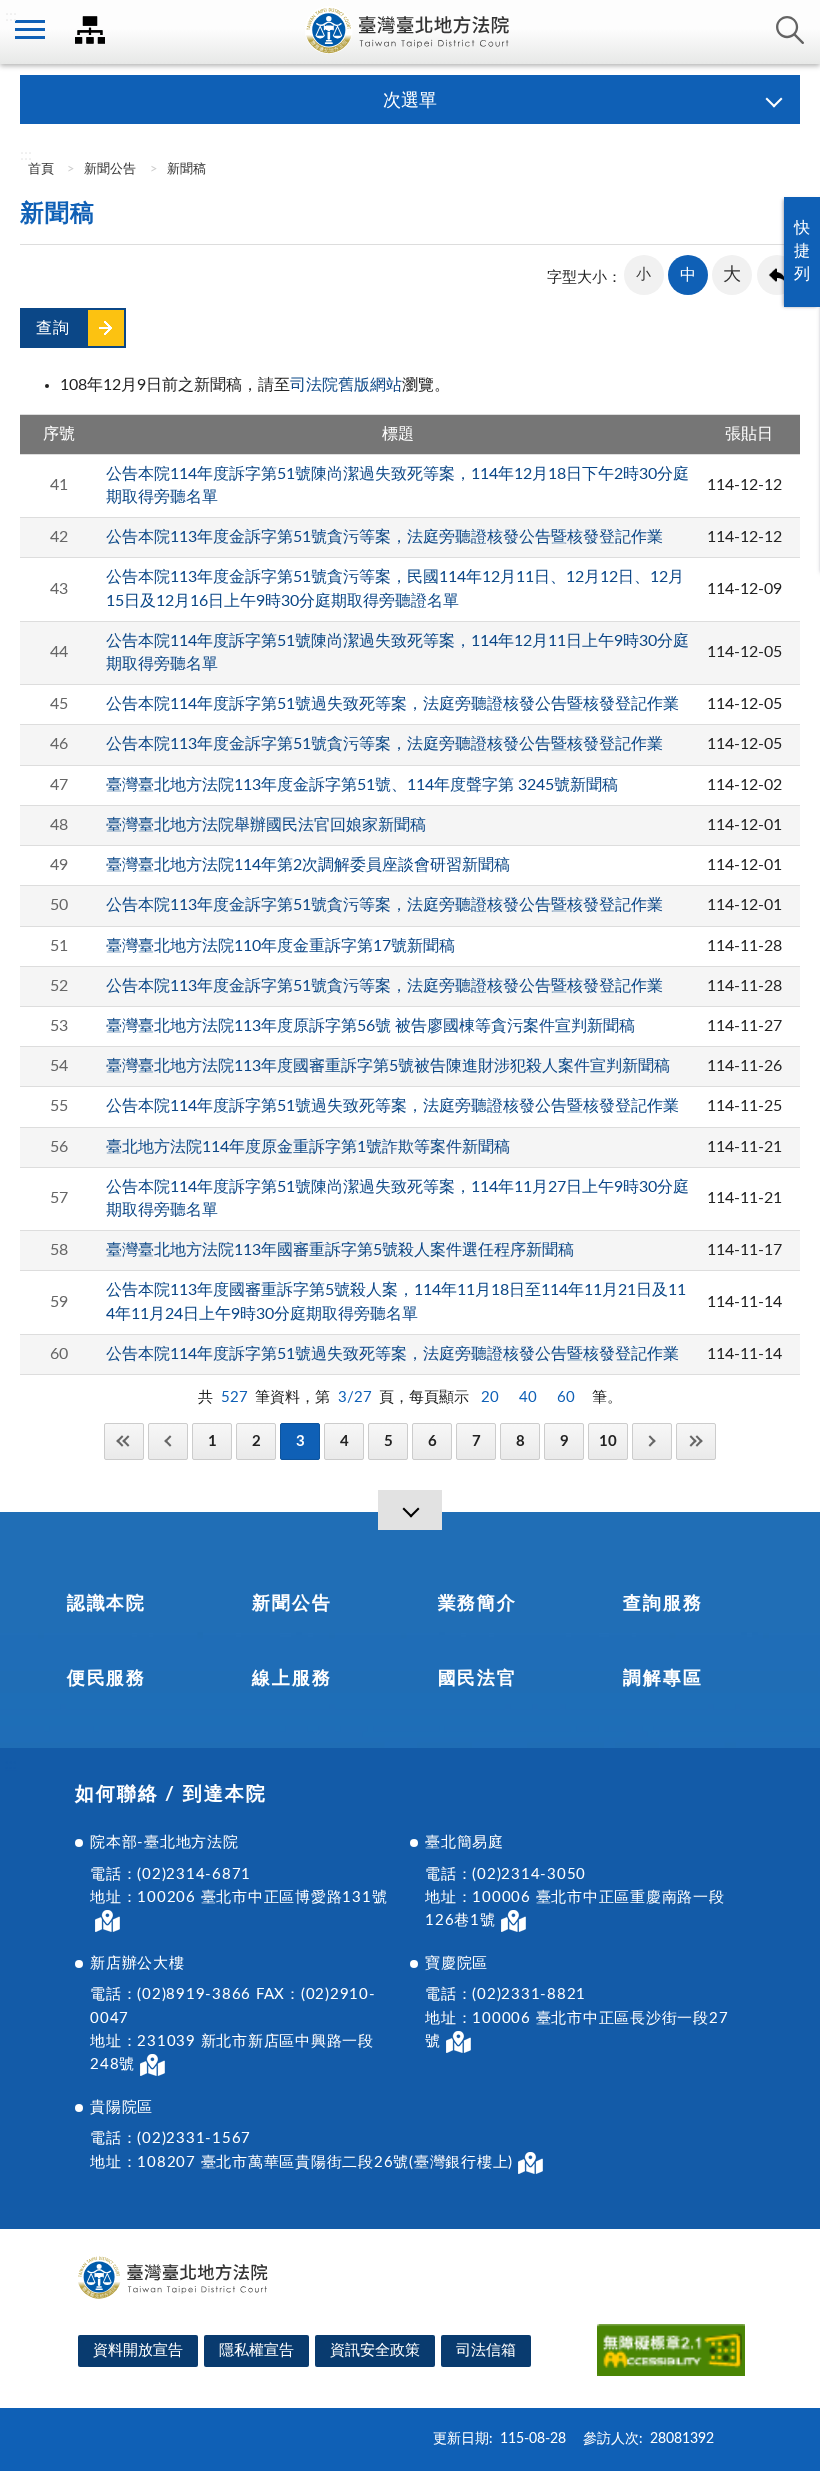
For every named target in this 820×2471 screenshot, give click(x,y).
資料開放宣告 (138, 2350)
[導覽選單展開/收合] (410, 1510)
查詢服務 (662, 1604)
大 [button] (732, 275)
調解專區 (662, 1679)
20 (490, 1397)
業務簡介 (477, 1604)
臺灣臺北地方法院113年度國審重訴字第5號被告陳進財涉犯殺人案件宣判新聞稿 (388, 1066)
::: (11, 16)
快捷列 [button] (802, 251)
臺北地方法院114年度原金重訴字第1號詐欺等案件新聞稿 (308, 1147)
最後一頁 (696, 1441)
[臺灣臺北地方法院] (410, 32)
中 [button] (688, 275)
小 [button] (643, 274)
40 (528, 1397)
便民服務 (106, 1679)
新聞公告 (110, 169)
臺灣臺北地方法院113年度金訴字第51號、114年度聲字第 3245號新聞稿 (362, 785)
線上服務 (291, 1679)
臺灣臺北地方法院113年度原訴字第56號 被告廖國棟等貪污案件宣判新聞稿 (370, 1026)
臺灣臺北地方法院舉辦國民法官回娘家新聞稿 (266, 825)
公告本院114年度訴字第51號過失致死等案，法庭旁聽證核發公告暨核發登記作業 (392, 704)
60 (566, 1397)
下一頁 (652, 1441)
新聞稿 (186, 169)
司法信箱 (486, 2350)
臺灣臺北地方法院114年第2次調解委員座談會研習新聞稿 (308, 865)
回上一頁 (777, 275)
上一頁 (168, 1441)
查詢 (790, 30)
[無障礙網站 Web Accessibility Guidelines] (671, 2353)
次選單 (410, 101)
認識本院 (106, 1604)
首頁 (39, 169)
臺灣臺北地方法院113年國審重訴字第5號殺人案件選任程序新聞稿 (340, 1250)
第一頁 (124, 1441)
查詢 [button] (53, 328)
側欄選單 (30, 30)
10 (608, 1441)
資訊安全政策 (375, 2350)
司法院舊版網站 (346, 385)
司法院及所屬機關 (90, 30)
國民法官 (477, 1679)
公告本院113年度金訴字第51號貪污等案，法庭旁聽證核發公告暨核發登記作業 (384, 537)
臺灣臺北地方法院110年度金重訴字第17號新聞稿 (280, 946)
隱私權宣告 (256, 2350)
